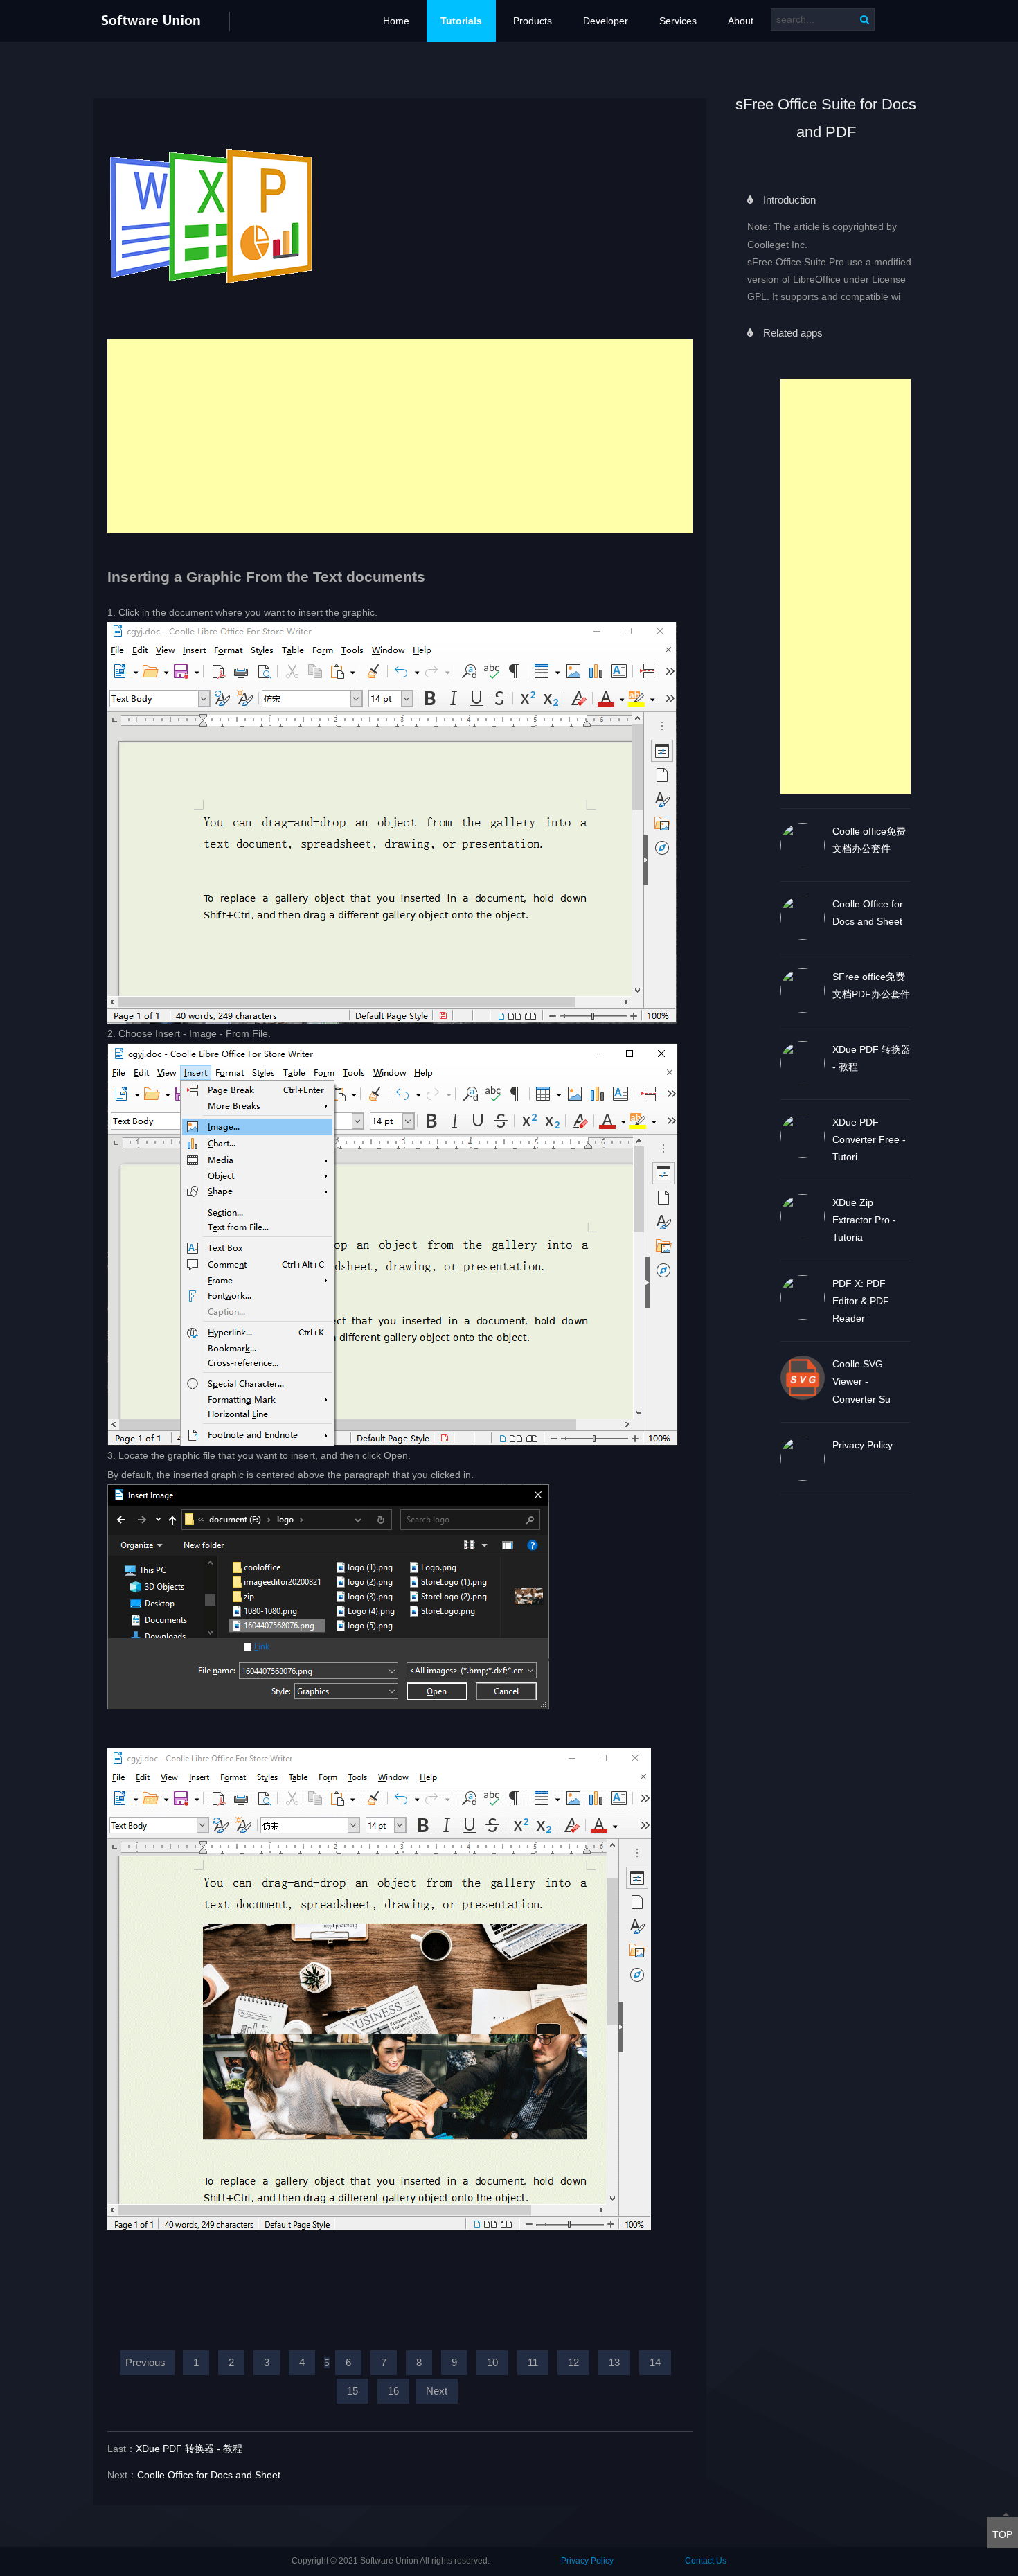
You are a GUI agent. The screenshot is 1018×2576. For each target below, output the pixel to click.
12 (573, 2362)
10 (492, 2362)
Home (396, 21)
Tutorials (461, 21)
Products (533, 21)
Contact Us (706, 2561)
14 (655, 2362)
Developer (606, 21)
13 (614, 2362)
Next (437, 2391)
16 (393, 2391)
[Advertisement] (846, 587)
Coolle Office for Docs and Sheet (209, 2475)
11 (533, 2362)
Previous (145, 2362)
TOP (1002, 2534)
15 (352, 2391)
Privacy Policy (587, 2561)
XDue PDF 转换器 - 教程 (189, 2449)
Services (678, 21)
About (741, 21)
